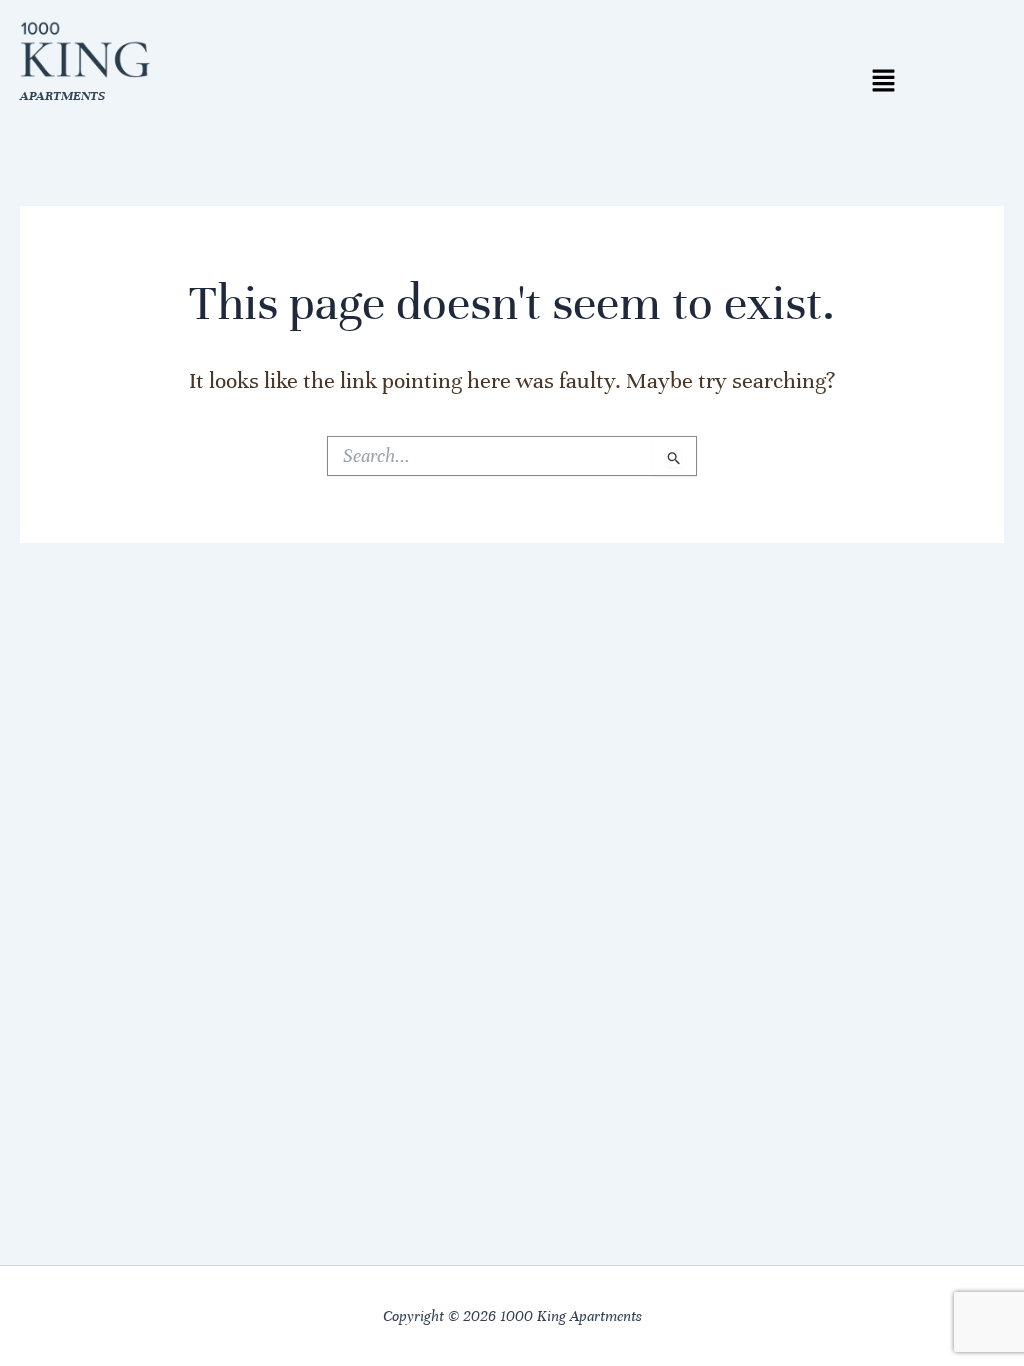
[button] (883, 82)
